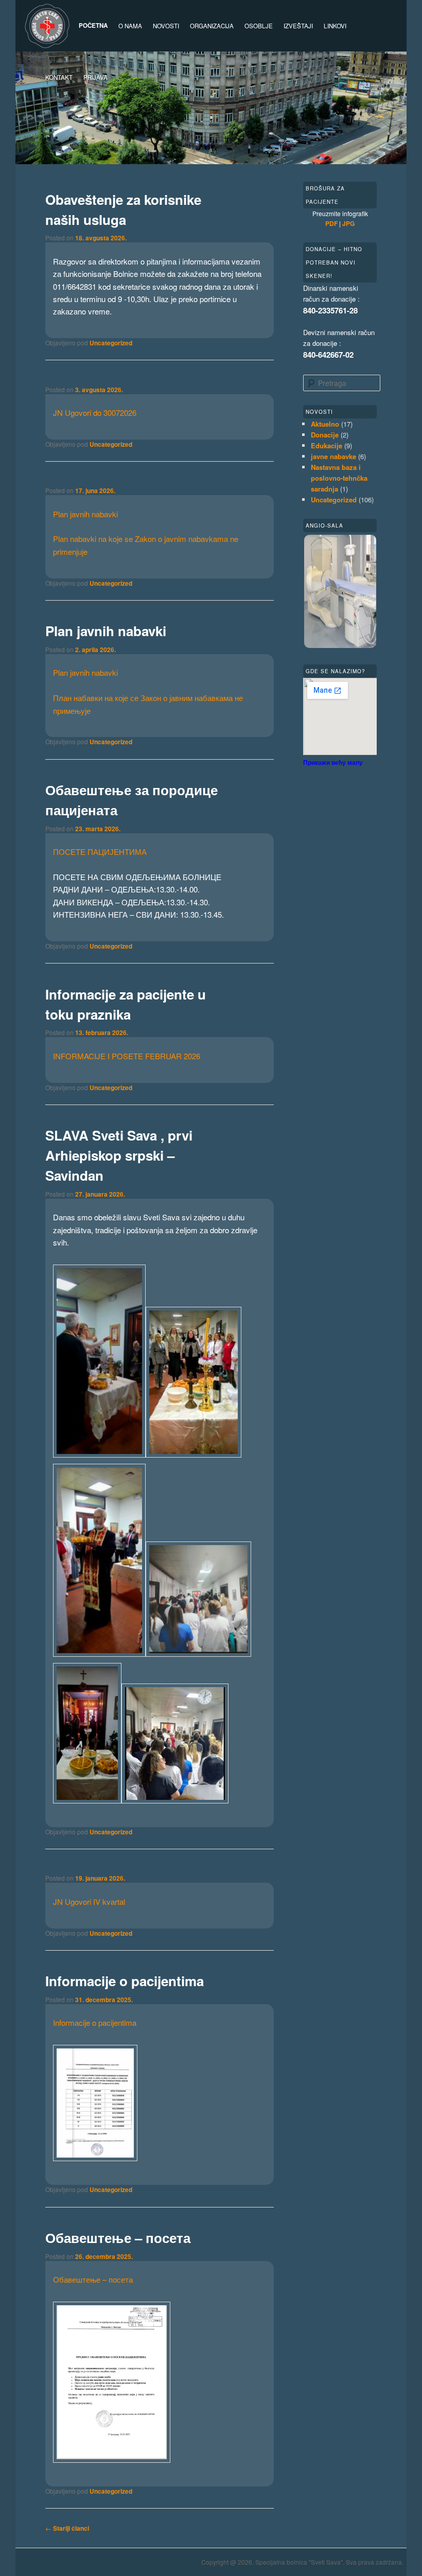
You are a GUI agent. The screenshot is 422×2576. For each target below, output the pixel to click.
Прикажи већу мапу (333, 762)
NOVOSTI (166, 26)
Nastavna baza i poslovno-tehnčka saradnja (339, 478)
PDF (331, 223)
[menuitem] (95, 77)
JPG (348, 223)
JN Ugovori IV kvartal (89, 1902)
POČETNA (93, 25)
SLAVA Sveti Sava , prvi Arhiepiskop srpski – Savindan (119, 1155)
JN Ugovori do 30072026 (95, 413)
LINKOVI (335, 26)
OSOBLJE (259, 26)
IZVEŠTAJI (298, 26)
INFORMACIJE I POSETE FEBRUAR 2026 (127, 1056)
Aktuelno (325, 424)
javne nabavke (333, 456)
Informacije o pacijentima (125, 1981)
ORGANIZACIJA (212, 26)
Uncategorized (111, 343)
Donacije (325, 435)
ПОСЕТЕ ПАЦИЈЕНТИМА (100, 852)
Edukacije (327, 445)
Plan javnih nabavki (85, 514)
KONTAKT (59, 77)
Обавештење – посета (118, 2238)
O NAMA (130, 26)
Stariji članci (67, 2528)
